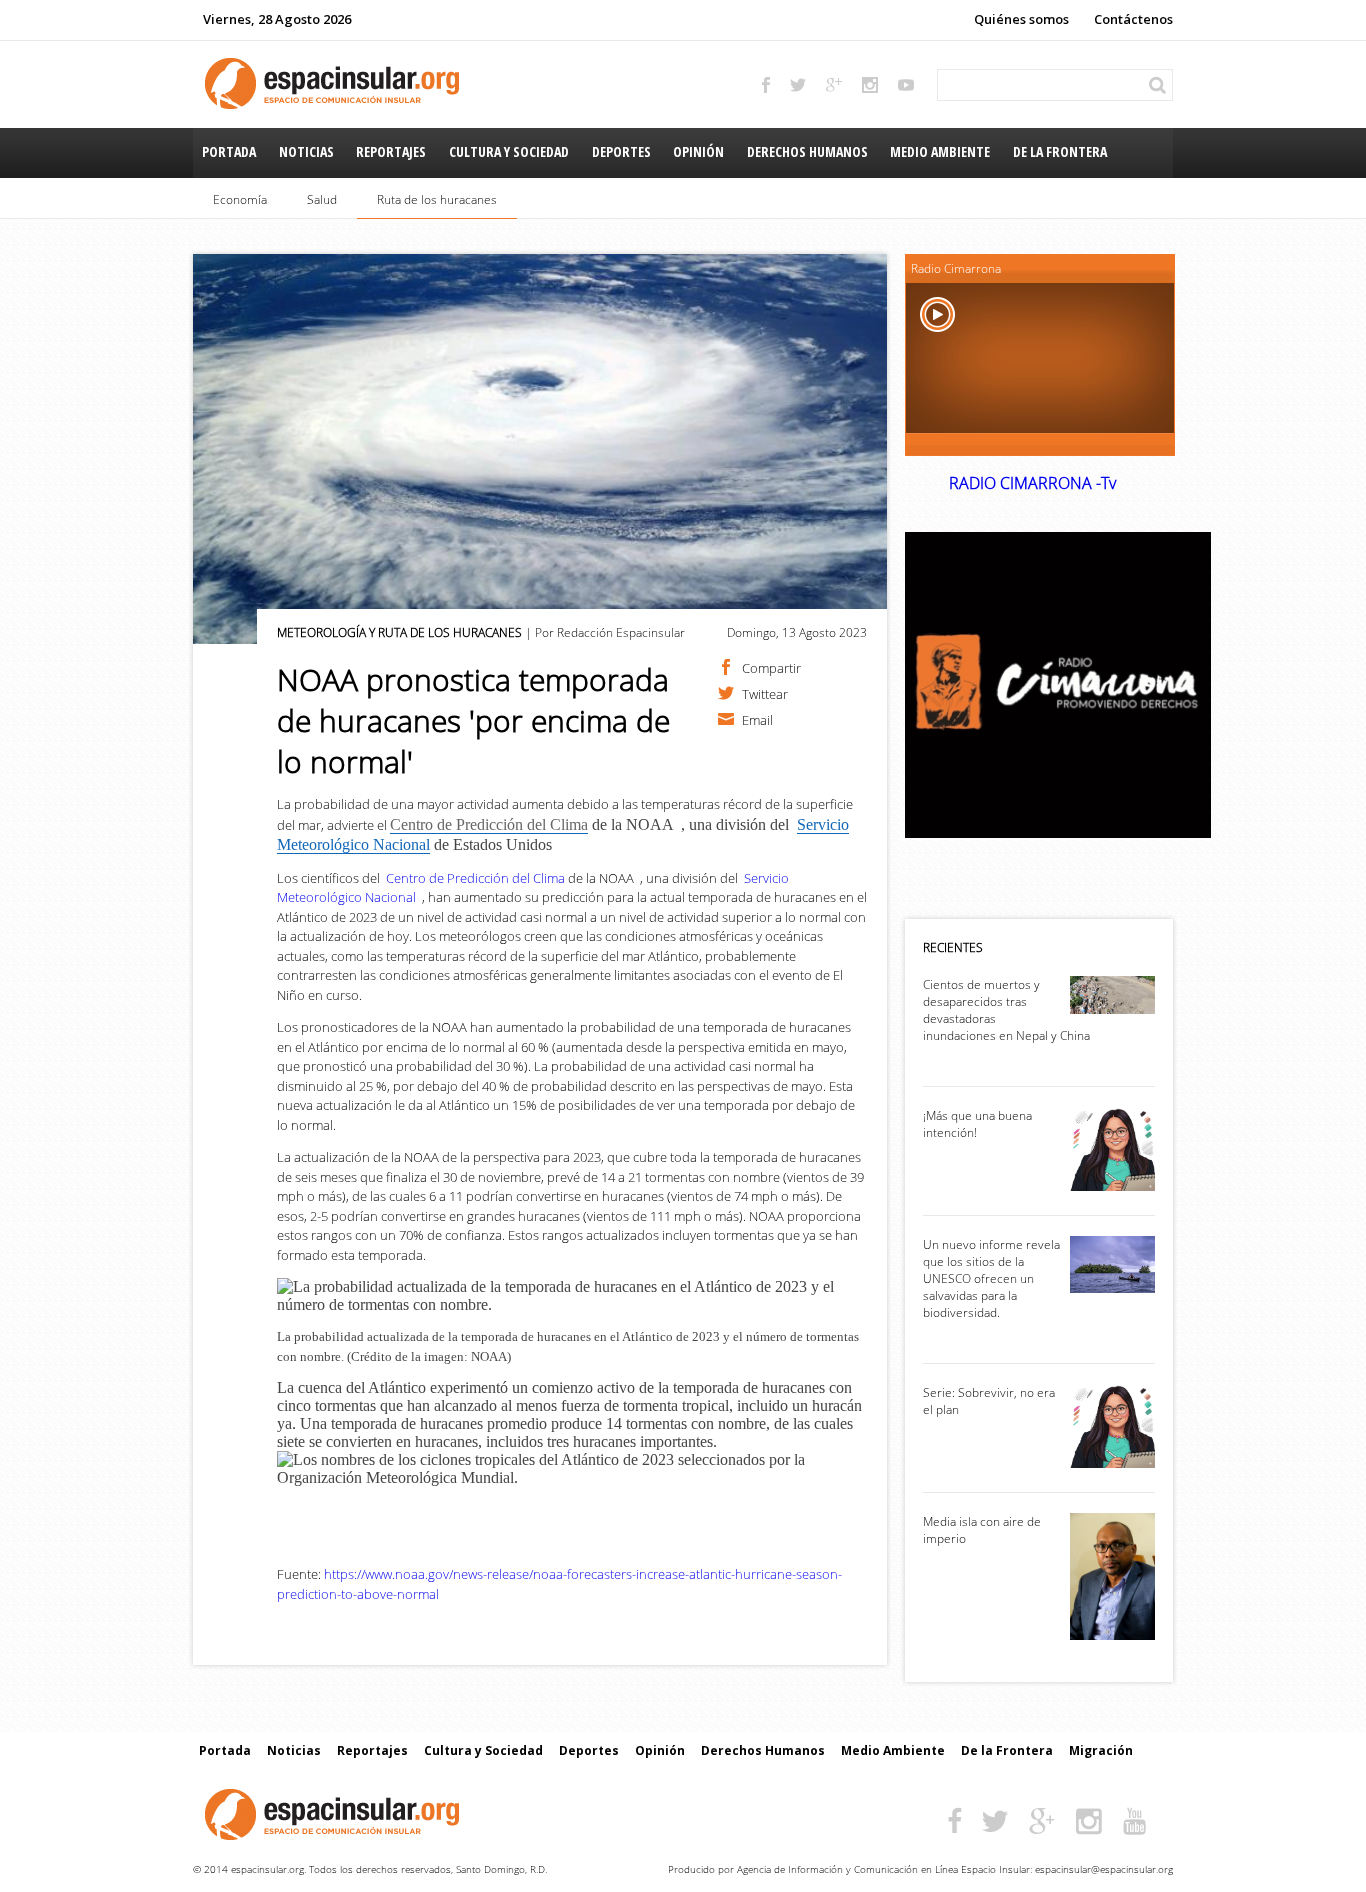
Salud (322, 199)
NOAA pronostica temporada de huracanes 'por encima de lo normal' (473, 720)
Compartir (771, 667)
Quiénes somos (1021, 19)
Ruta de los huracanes (437, 199)
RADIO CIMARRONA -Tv (1032, 483)
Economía (240, 199)
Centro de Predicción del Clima (475, 878)
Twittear (765, 693)
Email (757, 719)
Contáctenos (1133, 19)
